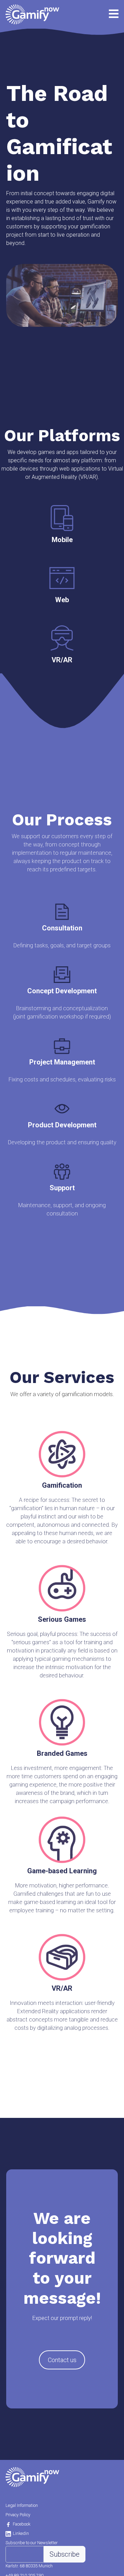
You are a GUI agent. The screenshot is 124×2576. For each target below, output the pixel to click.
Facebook (22, 2524)
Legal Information (22, 2505)
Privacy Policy (18, 2515)
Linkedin (21, 2533)
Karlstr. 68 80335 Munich (29, 2566)
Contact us (62, 2360)
